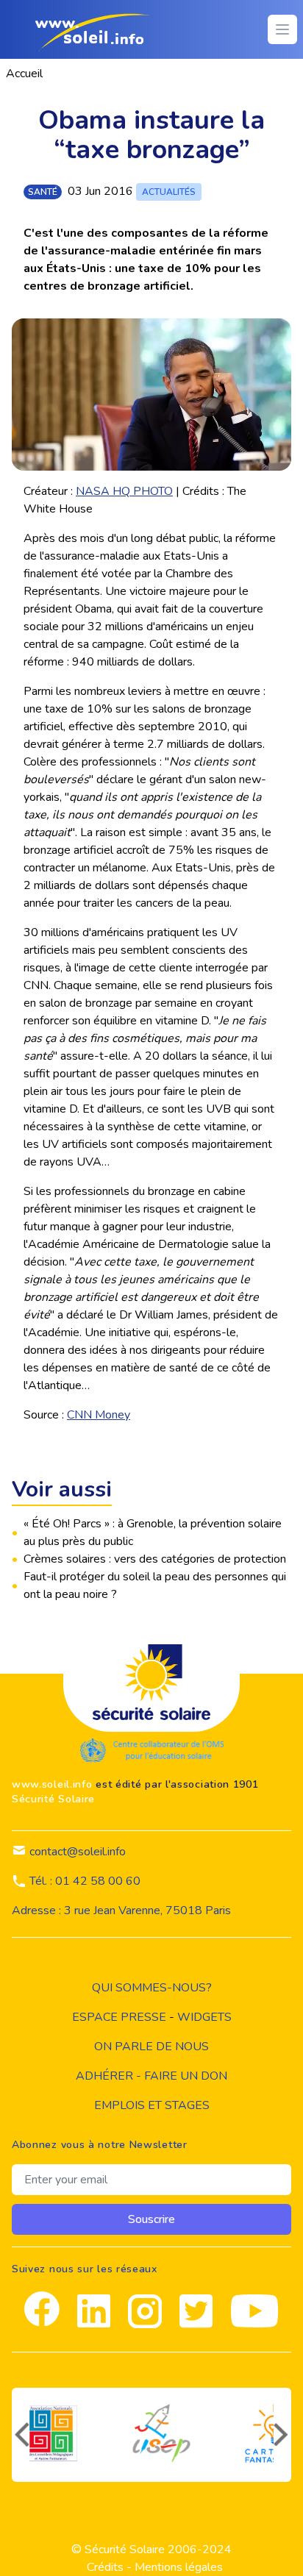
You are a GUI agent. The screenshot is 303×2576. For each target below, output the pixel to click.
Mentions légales (179, 2567)
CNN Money (99, 1415)
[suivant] (282, 2435)
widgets (204, 2017)
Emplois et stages (152, 2105)
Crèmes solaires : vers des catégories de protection (155, 1559)
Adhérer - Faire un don (151, 2076)
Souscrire (151, 2219)
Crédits (105, 2567)
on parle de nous (151, 2047)
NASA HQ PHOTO (124, 491)
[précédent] (21, 2435)
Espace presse (119, 2017)
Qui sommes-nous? (152, 1988)
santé (43, 192)
